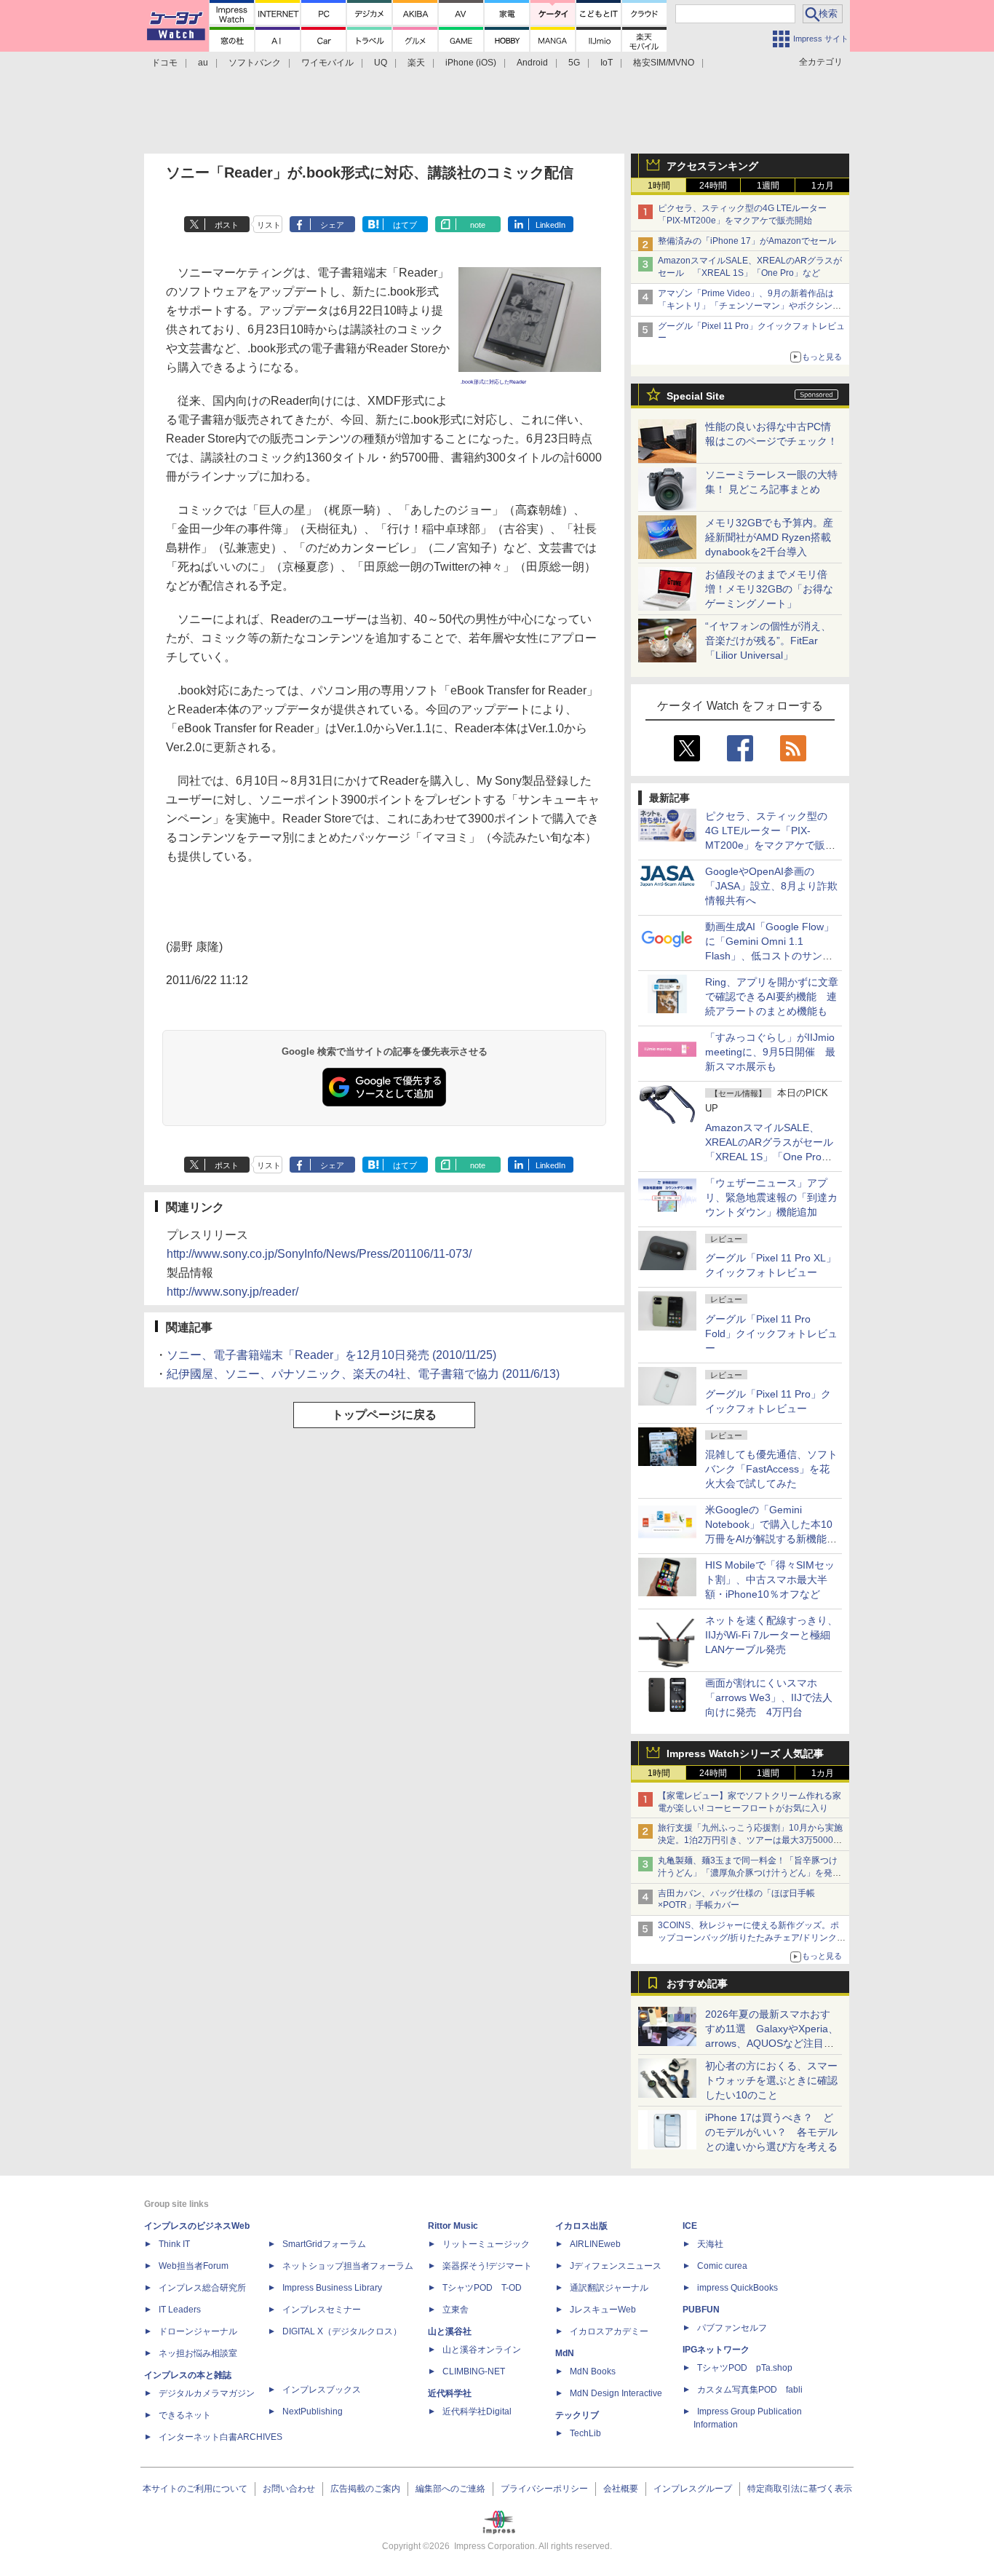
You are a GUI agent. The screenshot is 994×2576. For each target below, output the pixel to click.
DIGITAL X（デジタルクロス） (342, 2331)
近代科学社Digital (477, 2411)
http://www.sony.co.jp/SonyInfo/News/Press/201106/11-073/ (319, 1254)
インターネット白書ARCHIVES (220, 2437)
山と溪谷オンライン (482, 2350)
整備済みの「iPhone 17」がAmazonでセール (747, 241)
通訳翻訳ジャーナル (609, 2288)
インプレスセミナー (322, 2310)
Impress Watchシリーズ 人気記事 (745, 1753)
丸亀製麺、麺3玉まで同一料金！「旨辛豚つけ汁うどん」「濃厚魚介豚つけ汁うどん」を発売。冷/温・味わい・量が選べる (748, 1873)
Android (532, 63)
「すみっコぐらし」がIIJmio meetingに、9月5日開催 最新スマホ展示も (770, 1052)
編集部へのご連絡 (450, 2489)
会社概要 (621, 2489)
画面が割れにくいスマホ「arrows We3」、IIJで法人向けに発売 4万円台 (769, 1697)
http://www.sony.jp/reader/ (232, 1292)
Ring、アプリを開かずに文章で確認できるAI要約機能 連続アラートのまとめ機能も (772, 996)
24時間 (713, 186)
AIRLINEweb (595, 2244)
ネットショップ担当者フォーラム (348, 2266)
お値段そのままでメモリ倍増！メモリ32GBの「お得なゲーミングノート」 (769, 589)
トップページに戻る (384, 1415)
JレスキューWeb (603, 2310)
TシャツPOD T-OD (482, 2288)
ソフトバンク (255, 63)
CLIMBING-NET (474, 2371)
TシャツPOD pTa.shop (745, 2368)
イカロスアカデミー (609, 2331)
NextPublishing (313, 2411)
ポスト (227, 225)
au (203, 63)
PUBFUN (701, 2310)
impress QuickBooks (737, 2288)
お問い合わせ (289, 2489)
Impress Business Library (332, 2288)
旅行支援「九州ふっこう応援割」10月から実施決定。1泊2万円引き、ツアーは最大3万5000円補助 (750, 1840)
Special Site (696, 396)
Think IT (174, 2244)
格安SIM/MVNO (664, 63)
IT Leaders (180, 2310)
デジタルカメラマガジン (207, 2393)
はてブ (405, 225)
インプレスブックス (322, 2390)
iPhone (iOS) (471, 63)
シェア (332, 225)
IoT (607, 63)
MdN (565, 2353)
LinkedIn (550, 225)
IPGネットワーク (716, 2350)
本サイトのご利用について (195, 2489)
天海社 (710, 2244)
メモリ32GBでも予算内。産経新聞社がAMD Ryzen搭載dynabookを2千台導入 (769, 537)
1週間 (768, 186)
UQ (381, 63)
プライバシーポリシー (544, 2489)
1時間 (659, 186)
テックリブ (577, 2415)
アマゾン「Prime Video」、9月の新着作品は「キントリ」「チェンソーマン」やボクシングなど (750, 306)
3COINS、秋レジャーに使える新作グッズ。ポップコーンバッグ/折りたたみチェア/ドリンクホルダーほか (752, 1938)
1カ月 (823, 186)
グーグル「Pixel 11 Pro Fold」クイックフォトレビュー (771, 1333)
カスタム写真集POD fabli (750, 2390)
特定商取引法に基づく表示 (800, 2489)
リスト (269, 225)
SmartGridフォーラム (324, 2244)
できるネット (185, 2415)
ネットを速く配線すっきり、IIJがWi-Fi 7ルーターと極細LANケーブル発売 (771, 1635)
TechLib (585, 2433)
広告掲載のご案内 (365, 2489)
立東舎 (456, 2310)
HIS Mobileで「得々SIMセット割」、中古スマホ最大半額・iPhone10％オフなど (770, 1580)
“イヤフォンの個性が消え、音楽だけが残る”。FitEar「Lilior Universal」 (768, 641)
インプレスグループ (693, 2489)
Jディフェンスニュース (616, 2266)
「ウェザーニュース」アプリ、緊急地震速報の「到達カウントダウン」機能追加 (771, 1197)
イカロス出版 (581, 2226)
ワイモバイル (327, 63)
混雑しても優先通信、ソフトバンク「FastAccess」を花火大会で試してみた (771, 1469)
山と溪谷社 (450, 2331)
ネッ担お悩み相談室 (198, 2353)
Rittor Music (453, 2226)
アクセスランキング (712, 166)
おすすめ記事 (697, 1983)
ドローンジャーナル (198, 2331)
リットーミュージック (486, 2244)
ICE (690, 2226)
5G (574, 63)
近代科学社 (450, 2393)
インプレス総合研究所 (202, 2288)
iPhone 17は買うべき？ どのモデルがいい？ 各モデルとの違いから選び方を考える (771, 2132)
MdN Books (593, 2371)
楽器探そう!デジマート (487, 2266)
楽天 (416, 63)
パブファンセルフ (732, 2328)
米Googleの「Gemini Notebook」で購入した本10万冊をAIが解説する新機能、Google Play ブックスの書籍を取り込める (771, 1539)
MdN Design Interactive (616, 2393)
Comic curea (722, 2266)
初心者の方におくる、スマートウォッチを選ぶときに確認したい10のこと (771, 2080)
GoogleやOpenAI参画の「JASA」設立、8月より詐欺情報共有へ (771, 886)
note (478, 225)
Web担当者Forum (194, 2266)
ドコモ (164, 63)
